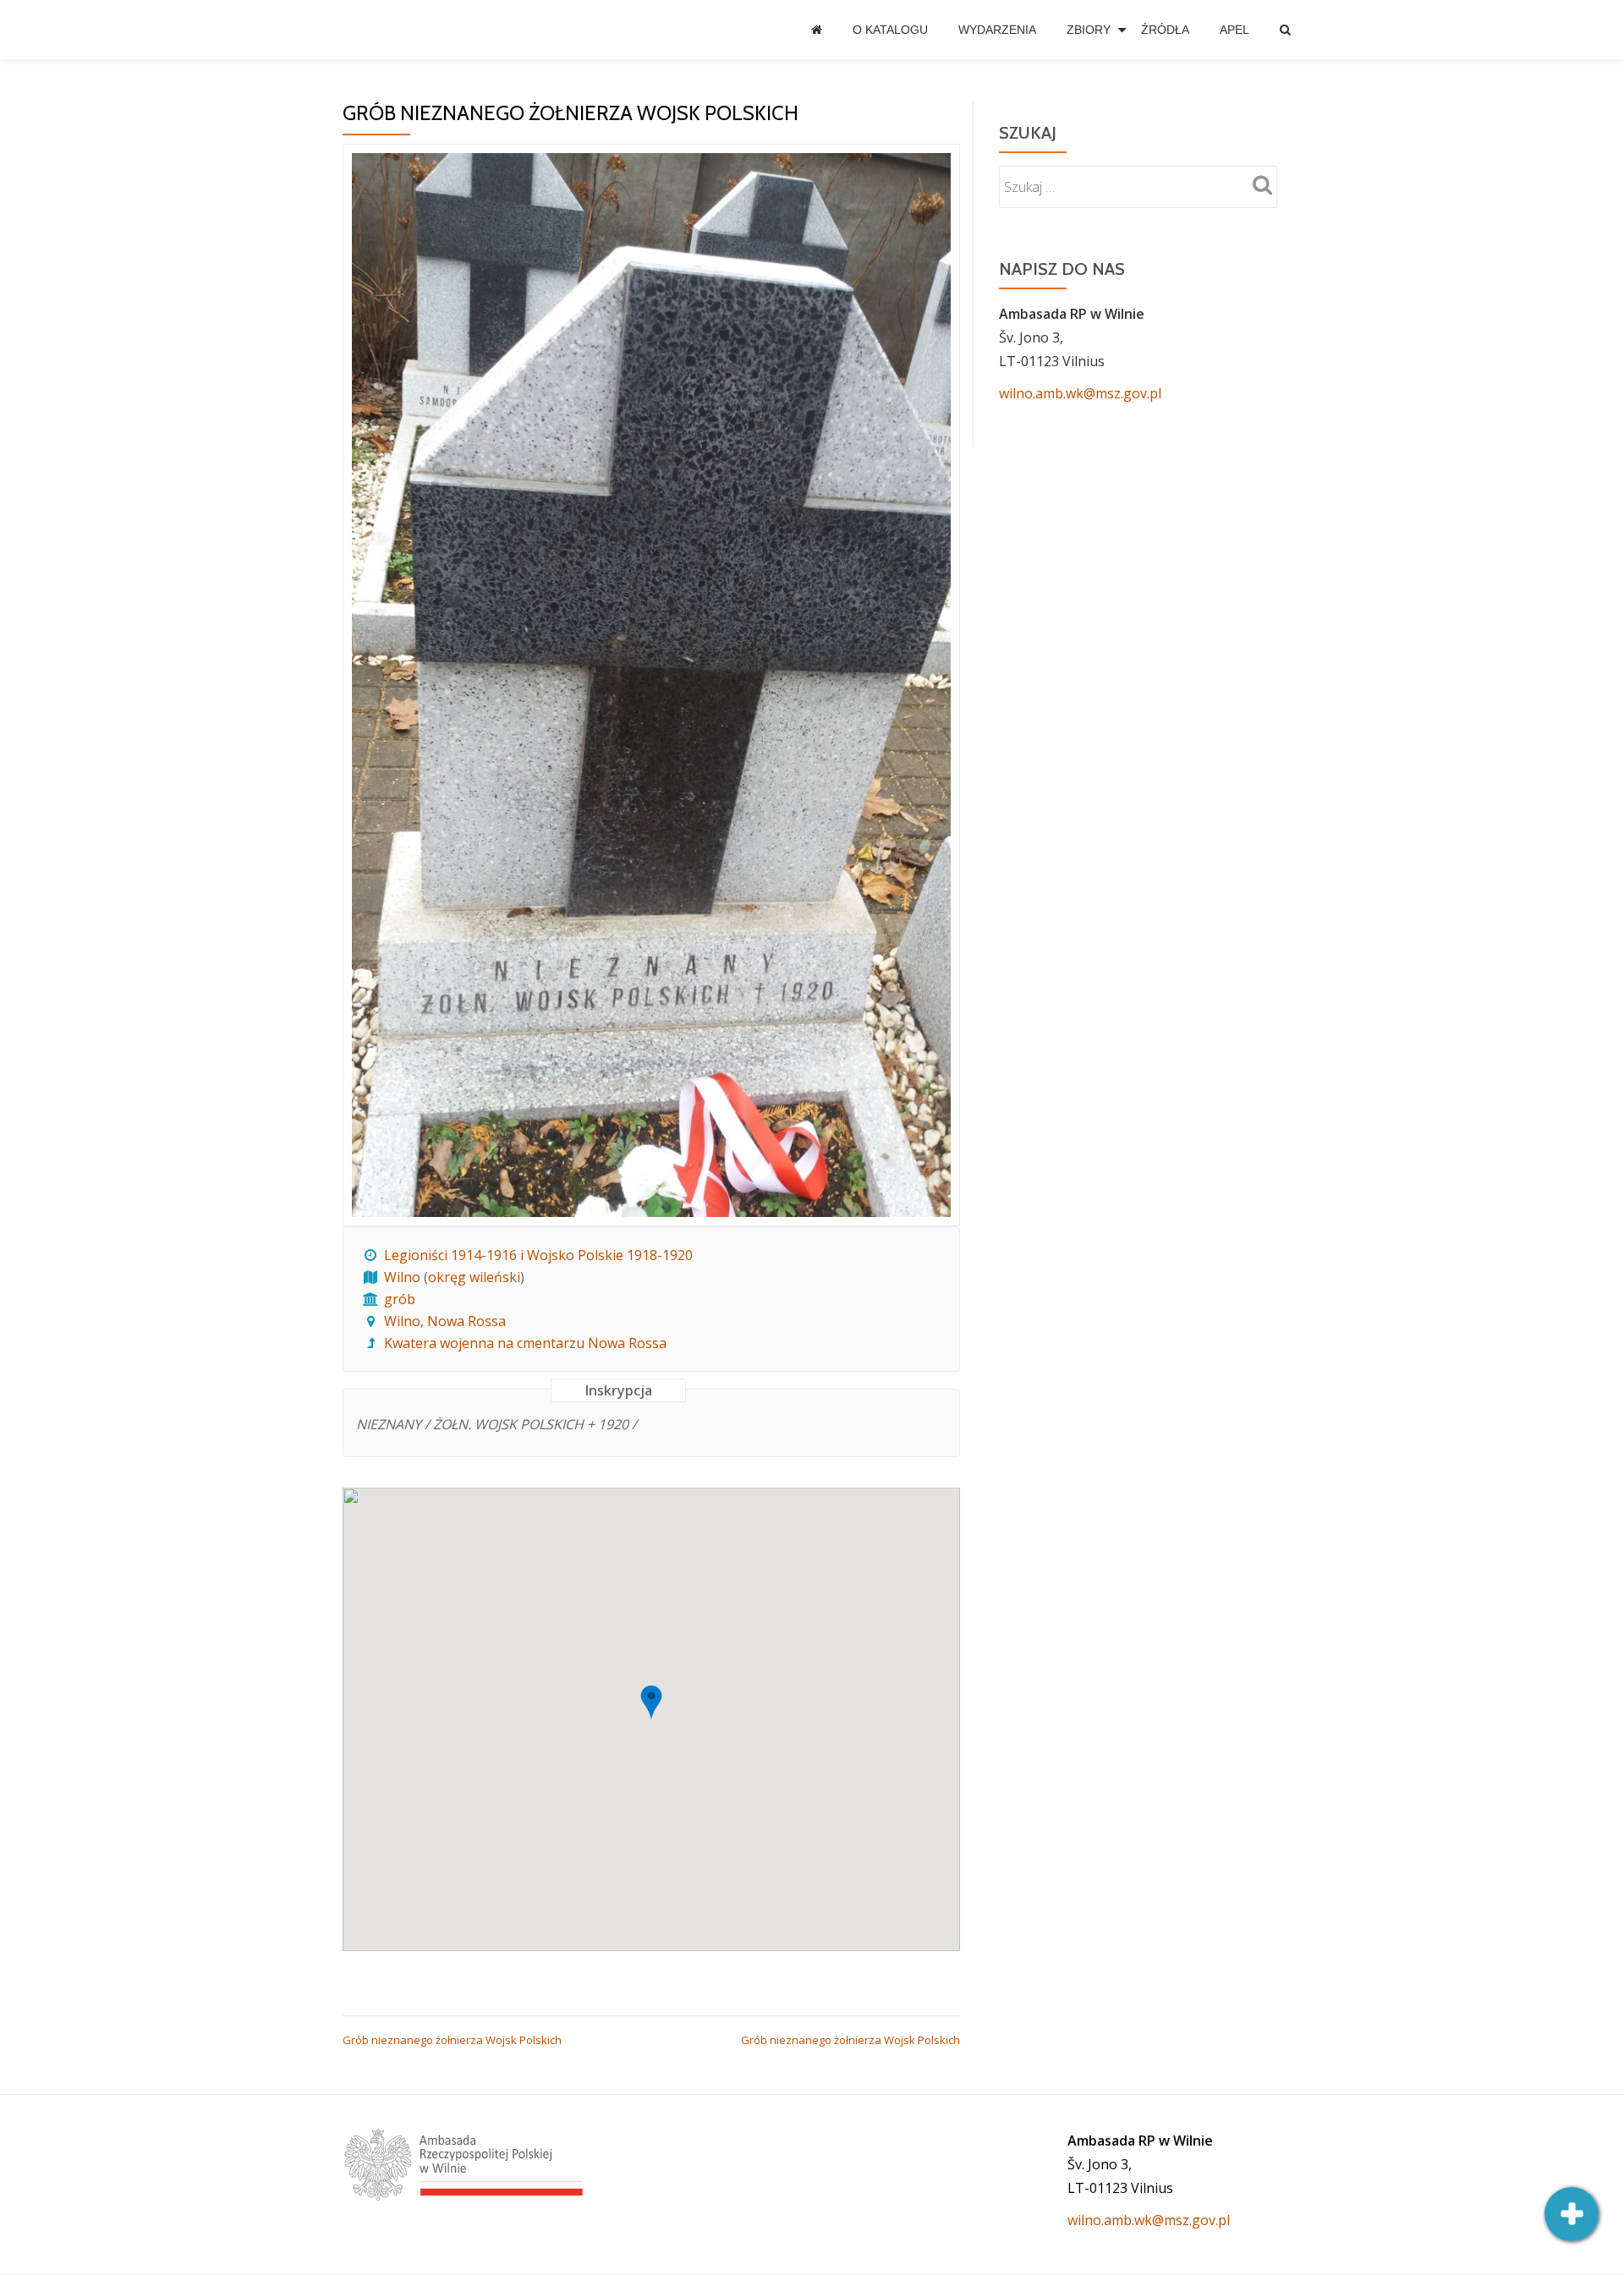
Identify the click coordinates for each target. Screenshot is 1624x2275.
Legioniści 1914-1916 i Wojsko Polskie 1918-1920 (538, 1255)
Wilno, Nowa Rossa (445, 1321)
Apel (1234, 30)
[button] (651, 1702)
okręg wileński (474, 1277)
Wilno (402, 1277)
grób (400, 1299)
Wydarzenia (997, 30)
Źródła (1165, 30)
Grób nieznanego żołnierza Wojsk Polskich (452, 2040)
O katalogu (890, 30)
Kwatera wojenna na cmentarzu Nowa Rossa (525, 1343)
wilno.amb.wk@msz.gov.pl (1080, 393)
